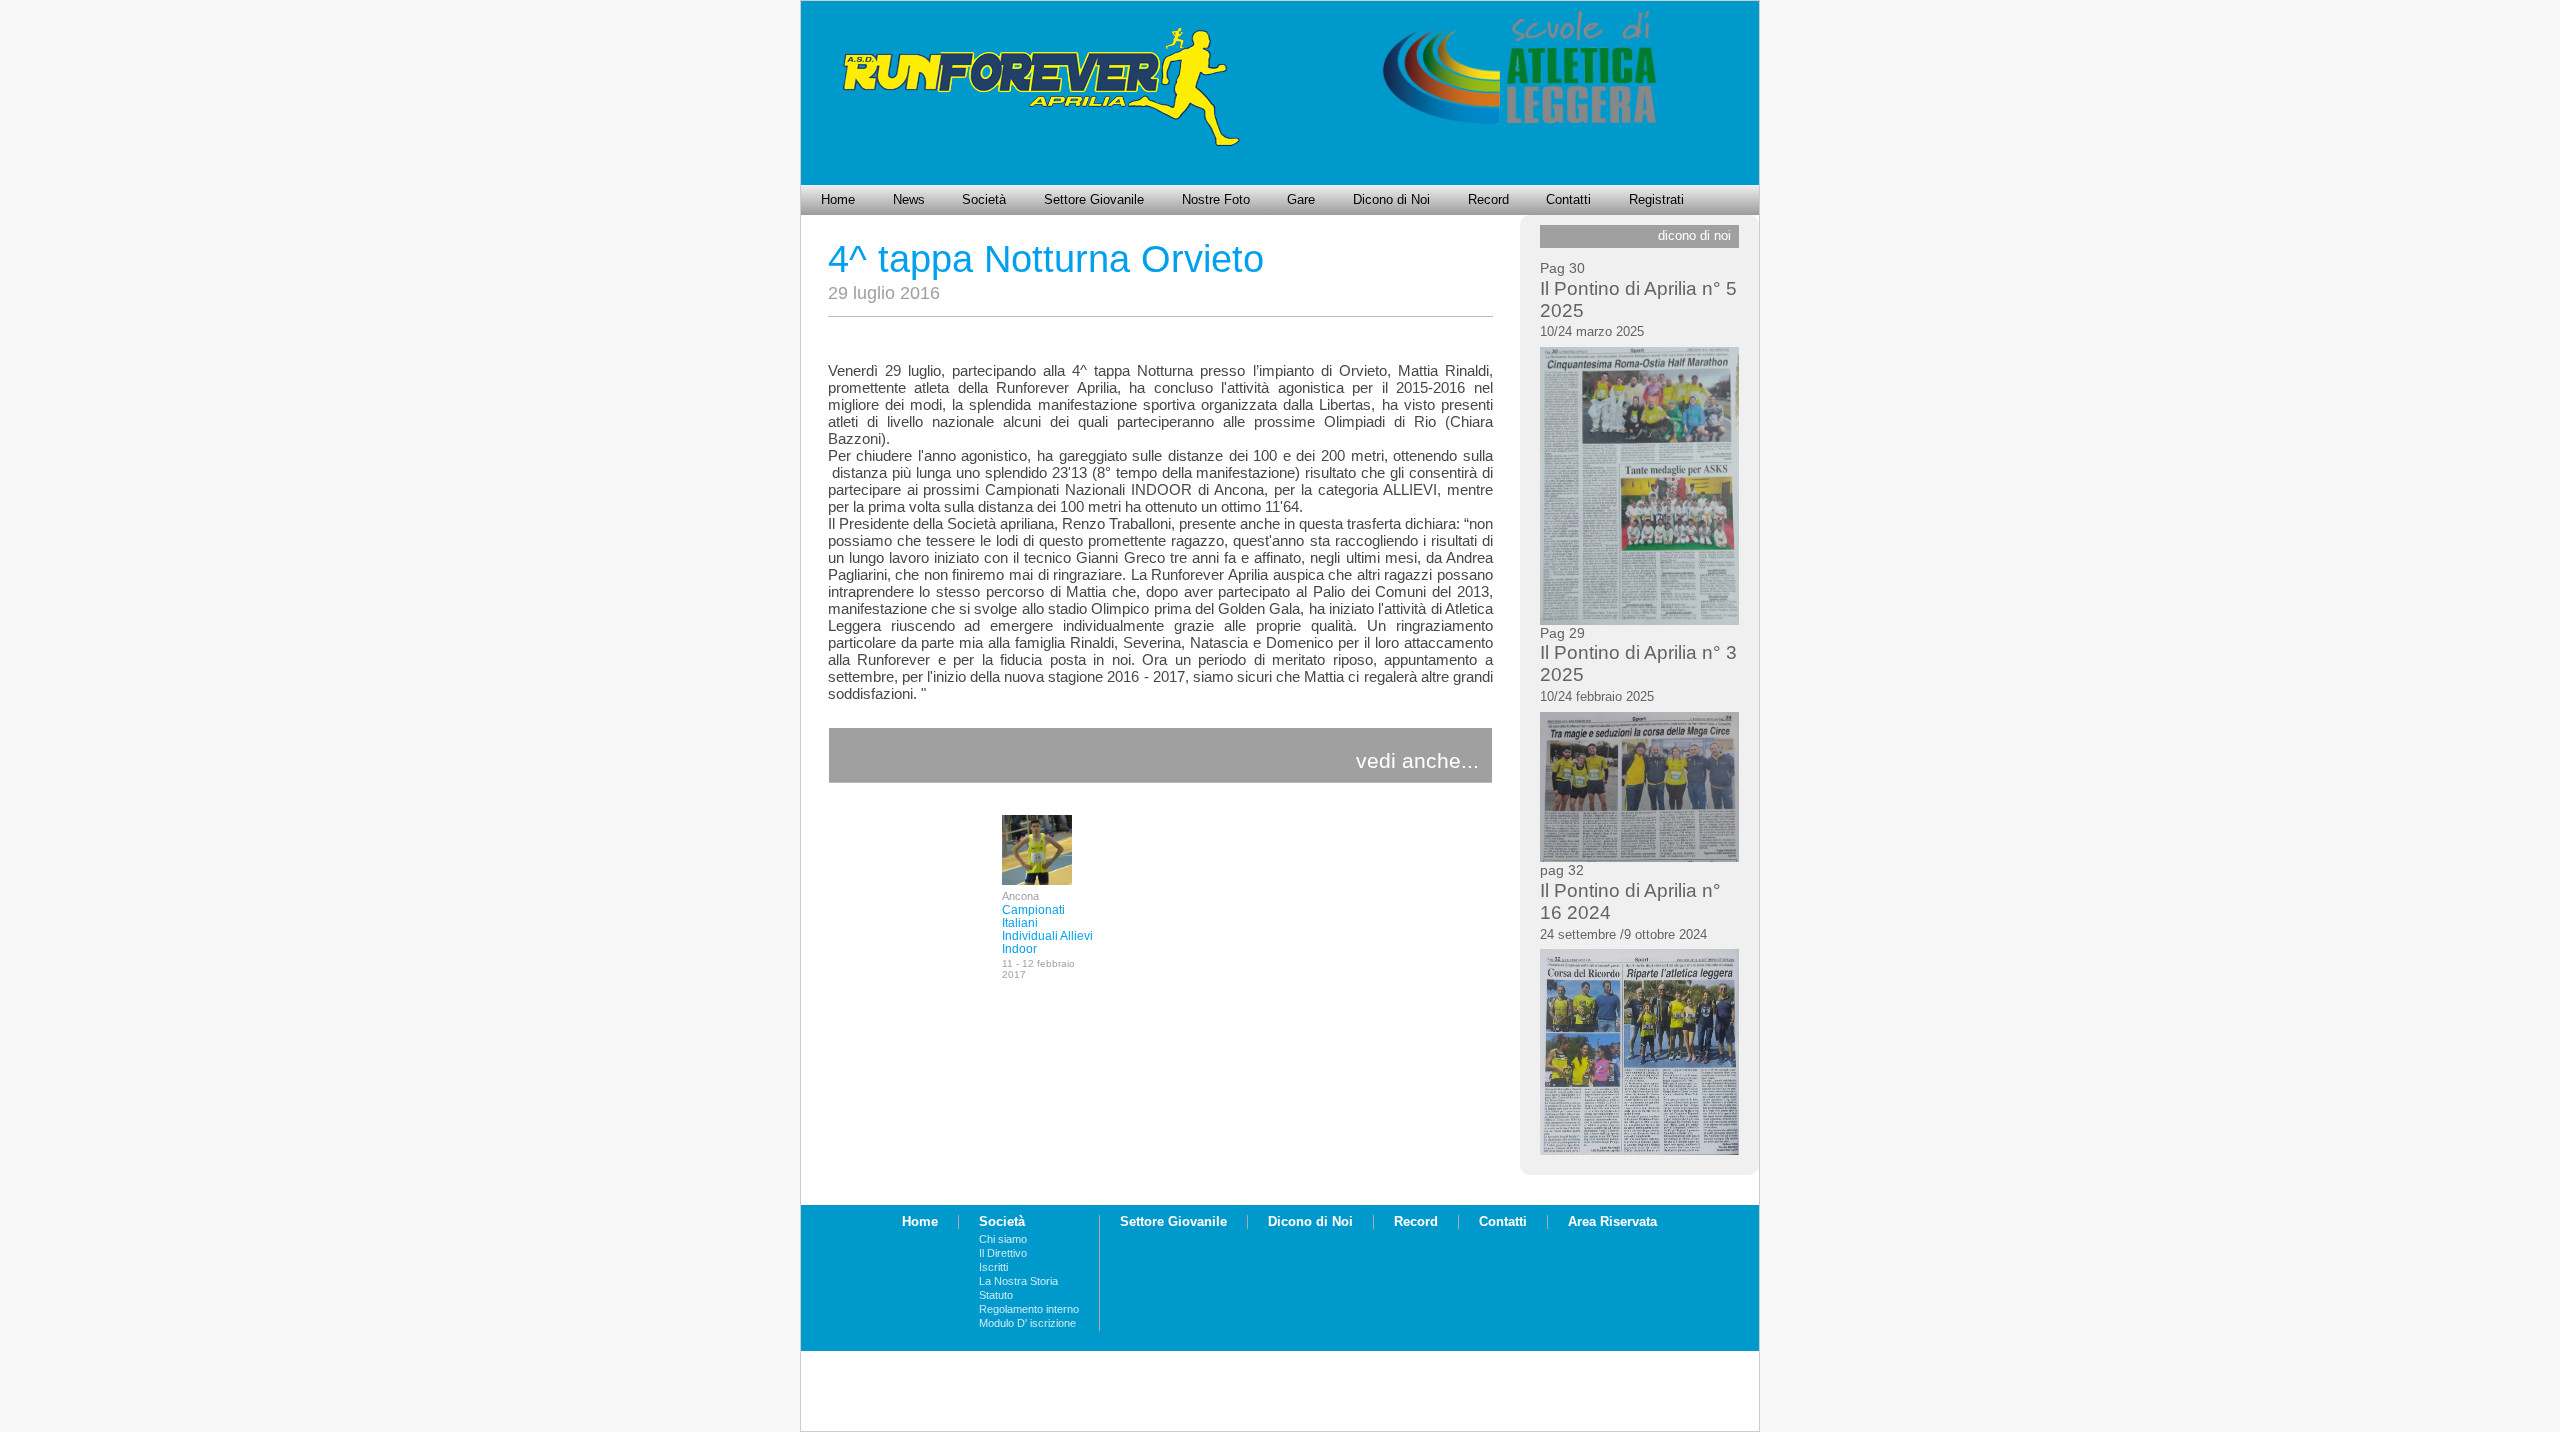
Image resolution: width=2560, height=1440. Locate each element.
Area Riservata (1612, 1222)
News (909, 200)
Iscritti (993, 1267)
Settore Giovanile (1094, 200)
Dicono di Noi (1391, 200)
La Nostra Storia (1018, 1281)
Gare (1301, 200)
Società (984, 200)
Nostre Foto (1216, 200)
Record (1488, 200)
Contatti (1568, 200)
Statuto (996, 1295)
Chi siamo (1003, 1239)
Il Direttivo (1003, 1253)
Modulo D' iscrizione (1027, 1323)
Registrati (1656, 200)
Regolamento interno (1029, 1309)
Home (838, 200)
